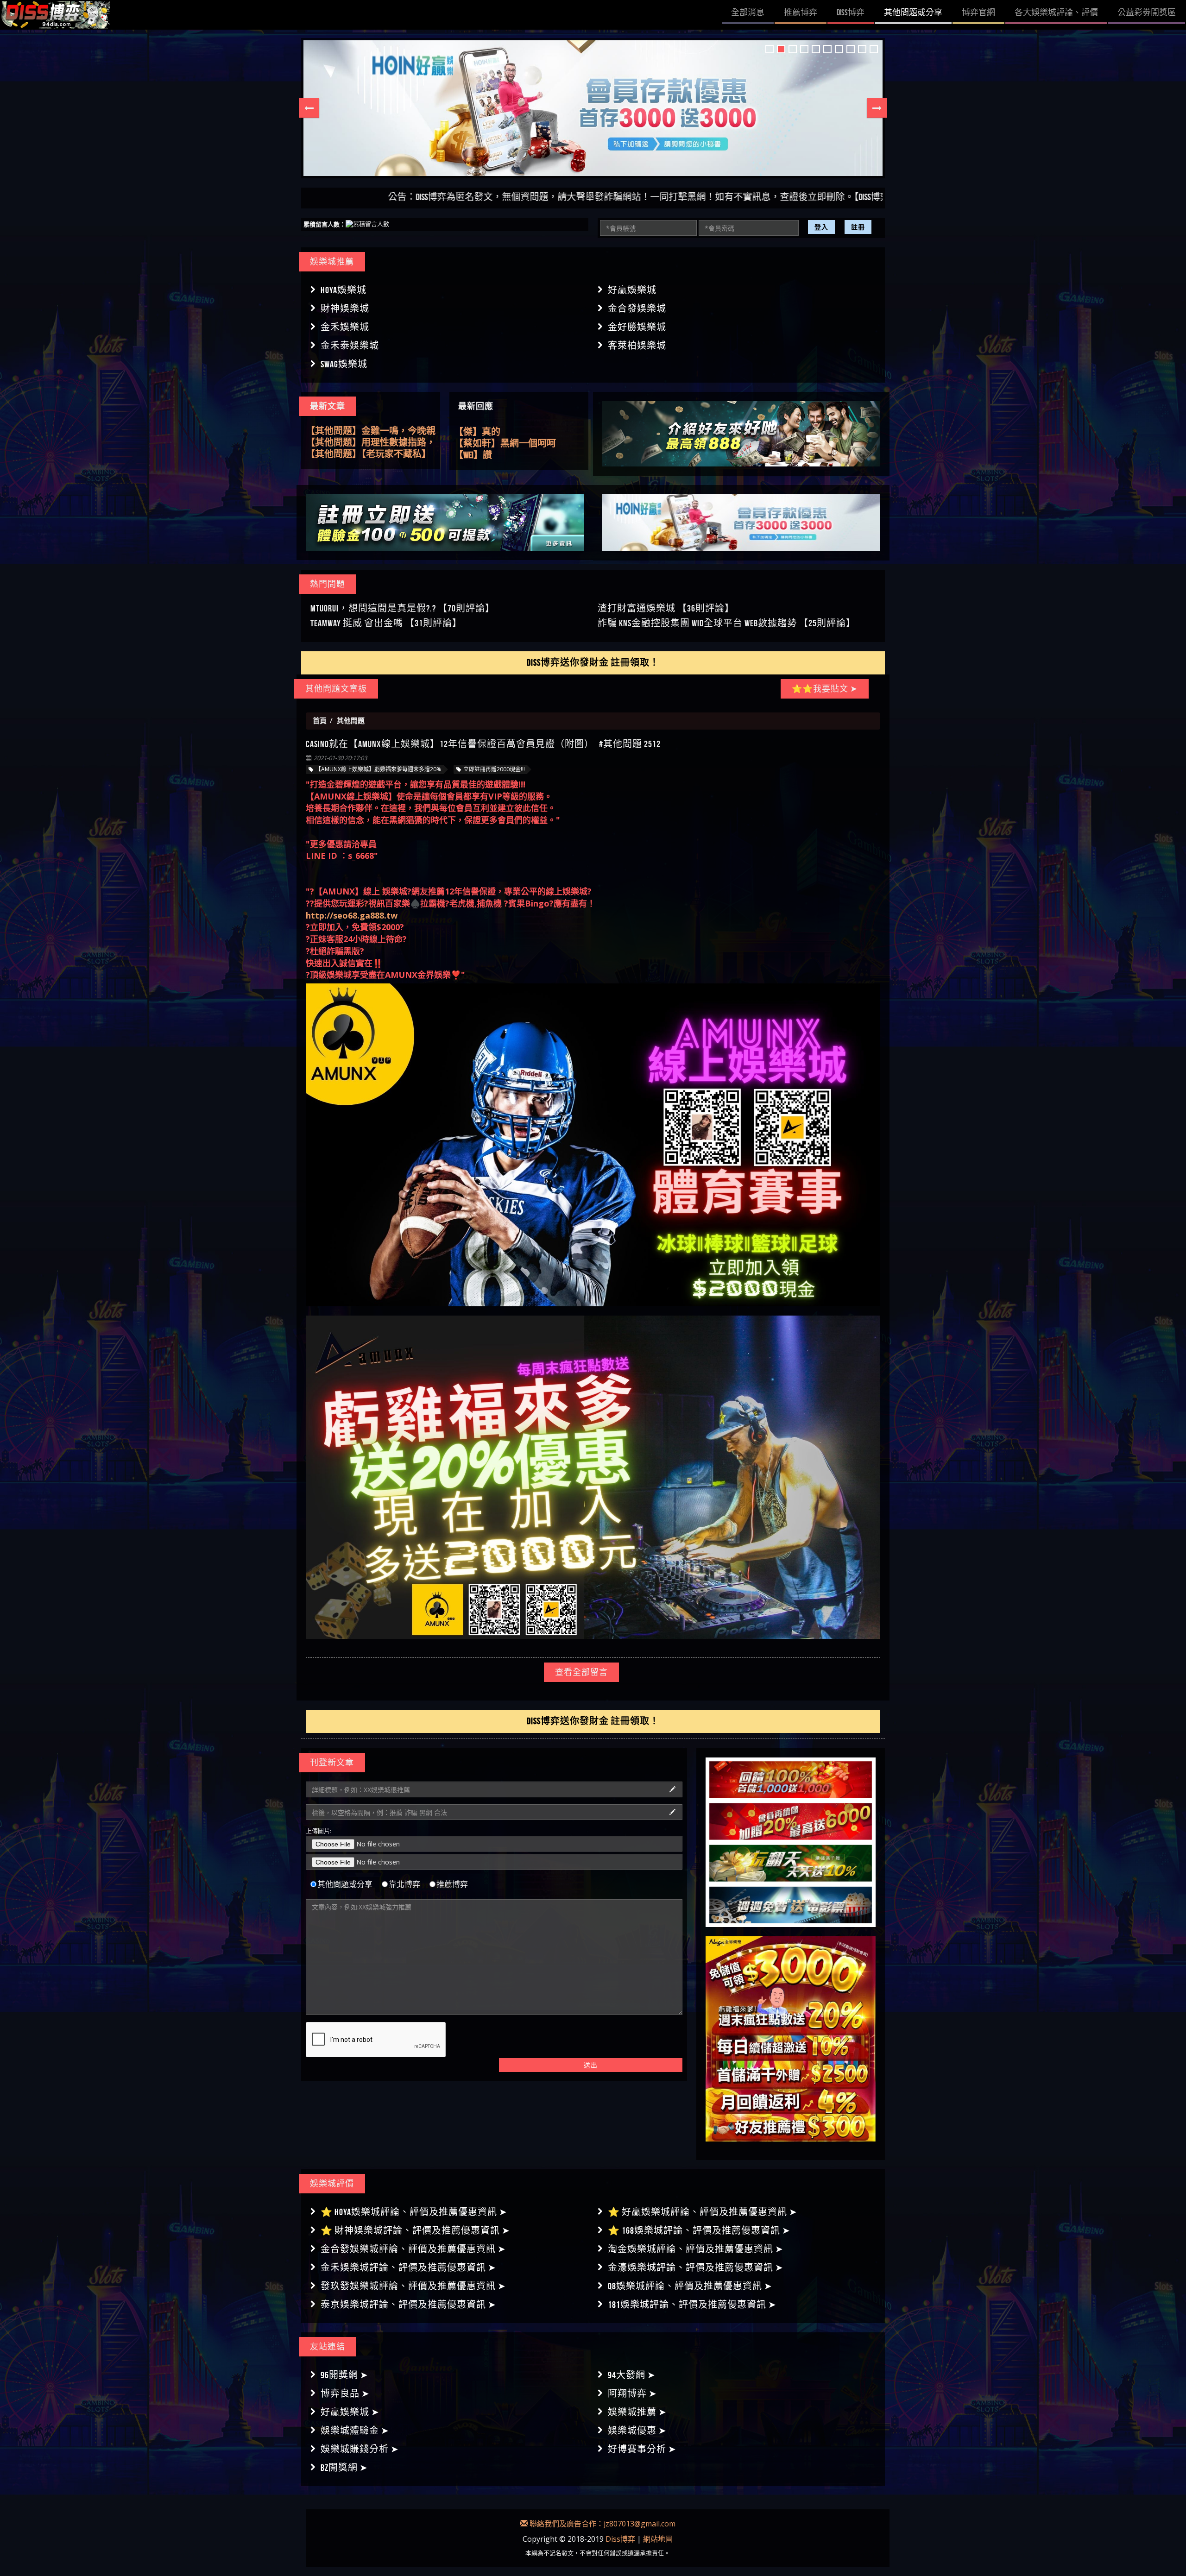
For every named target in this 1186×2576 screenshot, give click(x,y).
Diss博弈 (620, 2539)
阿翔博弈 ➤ (632, 2393)
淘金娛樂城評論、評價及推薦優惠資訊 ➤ (696, 2249)
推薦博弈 (452, 1884)
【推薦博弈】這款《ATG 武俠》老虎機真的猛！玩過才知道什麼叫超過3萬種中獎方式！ (371, 443)
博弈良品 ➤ (345, 2393)
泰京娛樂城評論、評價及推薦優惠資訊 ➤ (408, 2305)
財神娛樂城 (345, 309)
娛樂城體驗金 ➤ (355, 2431)
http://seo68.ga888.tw (352, 915)
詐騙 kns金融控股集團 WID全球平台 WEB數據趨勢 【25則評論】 (727, 623)
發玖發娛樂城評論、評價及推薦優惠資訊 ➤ (413, 2286)
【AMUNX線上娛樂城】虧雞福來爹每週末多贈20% (379, 769)
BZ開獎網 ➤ (344, 2468)
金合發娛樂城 (637, 309)
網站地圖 (658, 2539)
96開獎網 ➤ (344, 2375)
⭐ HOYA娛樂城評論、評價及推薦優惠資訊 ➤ (414, 2212)
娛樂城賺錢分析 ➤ (360, 2449)
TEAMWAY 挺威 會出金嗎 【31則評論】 (386, 623)
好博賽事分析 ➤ (642, 2449)
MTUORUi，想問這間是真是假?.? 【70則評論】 (403, 608)
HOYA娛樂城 (344, 290)
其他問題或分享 (345, 1884)
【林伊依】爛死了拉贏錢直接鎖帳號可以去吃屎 (519, 432)
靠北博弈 (404, 1884)
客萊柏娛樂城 (637, 346)
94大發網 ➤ (632, 2375)
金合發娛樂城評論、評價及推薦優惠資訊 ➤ (413, 2249)
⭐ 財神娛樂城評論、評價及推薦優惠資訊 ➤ (415, 2230)
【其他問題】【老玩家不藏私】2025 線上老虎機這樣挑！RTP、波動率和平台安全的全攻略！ (370, 431)
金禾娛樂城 (345, 327)
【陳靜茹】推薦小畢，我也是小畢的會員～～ (519, 444)
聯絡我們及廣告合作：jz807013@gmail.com (602, 2524)
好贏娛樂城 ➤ (350, 2412)
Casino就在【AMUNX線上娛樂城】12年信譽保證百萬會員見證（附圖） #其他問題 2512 (483, 744)
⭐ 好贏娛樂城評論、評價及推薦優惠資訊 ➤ (703, 2212)
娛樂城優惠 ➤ (637, 2431)
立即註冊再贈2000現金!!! (494, 769)
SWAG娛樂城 (344, 364)
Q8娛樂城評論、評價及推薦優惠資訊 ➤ (690, 2286)
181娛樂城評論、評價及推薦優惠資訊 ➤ (692, 2305)
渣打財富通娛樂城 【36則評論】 (666, 608)
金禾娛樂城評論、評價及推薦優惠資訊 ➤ (408, 2267)
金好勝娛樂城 (637, 327)
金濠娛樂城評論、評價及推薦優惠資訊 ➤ (696, 2267)
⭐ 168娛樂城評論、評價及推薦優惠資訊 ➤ (699, 2230)
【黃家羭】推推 (486, 455)
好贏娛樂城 (632, 290)
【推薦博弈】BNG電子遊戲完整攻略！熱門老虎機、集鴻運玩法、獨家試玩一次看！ (367, 454)
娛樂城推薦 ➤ (637, 2412)
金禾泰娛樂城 (350, 346)
